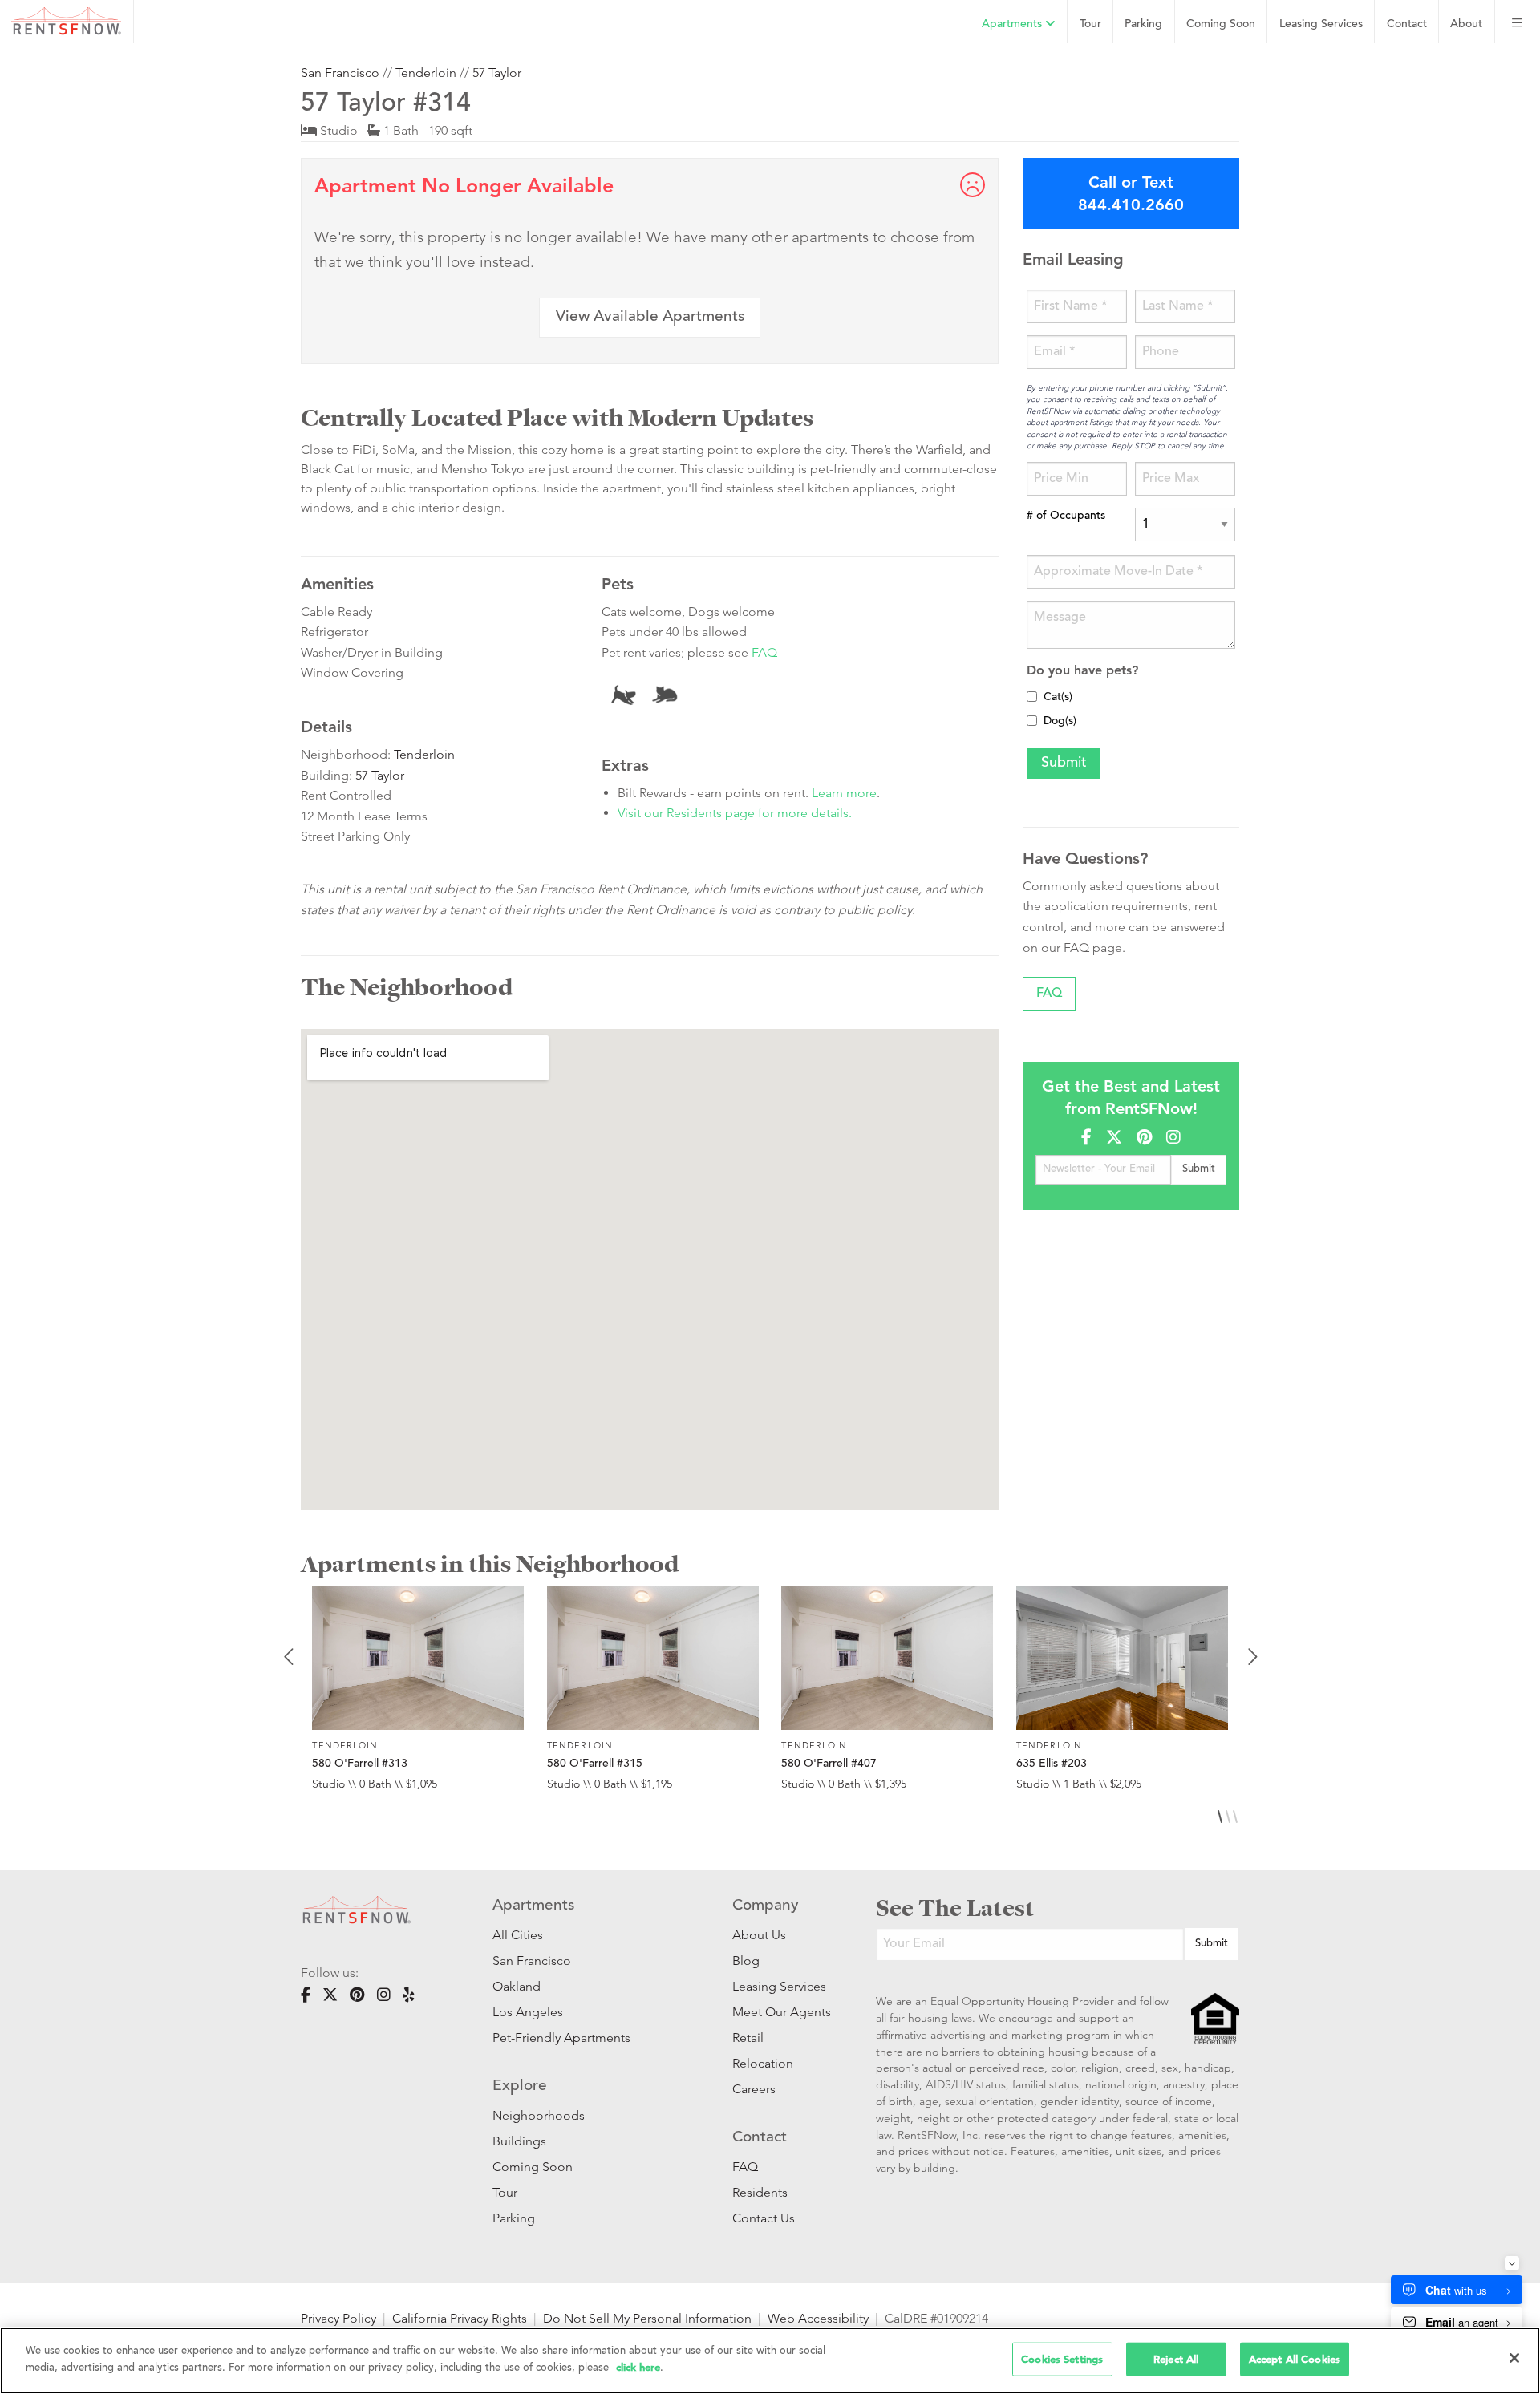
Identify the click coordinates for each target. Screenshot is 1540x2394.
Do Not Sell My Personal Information (647, 2318)
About (1466, 24)
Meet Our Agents (780, 2012)
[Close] (1514, 2358)
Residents (760, 2192)
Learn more (844, 793)
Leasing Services (779, 1986)
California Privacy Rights (460, 2318)
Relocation (763, 2063)
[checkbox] (1032, 697)
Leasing (1321, 24)
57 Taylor (497, 73)
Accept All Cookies (1295, 2359)
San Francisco (340, 73)
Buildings (519, 2141)
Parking (1143, 24)
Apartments (1013, 24)
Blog (746, 1961)
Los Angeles (528, 2012)
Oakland (517, 1986)
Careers (754, 2089)
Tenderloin (426, 73)
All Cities (518, 1935)
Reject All (1176, 2359)
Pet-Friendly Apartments (561, 2038)
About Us (759, 1935)
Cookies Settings (1062, 2359)
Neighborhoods (539, 2115)
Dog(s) (1060, 722)
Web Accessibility (818, 2318)
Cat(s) (1058, 698)
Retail (748, 2038)
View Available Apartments (650, 317)
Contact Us (764, 2218)
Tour (1090, 24)
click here (638, 2366)
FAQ (764, 652)
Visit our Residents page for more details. (735, 813)
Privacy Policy (338, 2318)
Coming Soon (1221, 24)
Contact (1407, 24)
